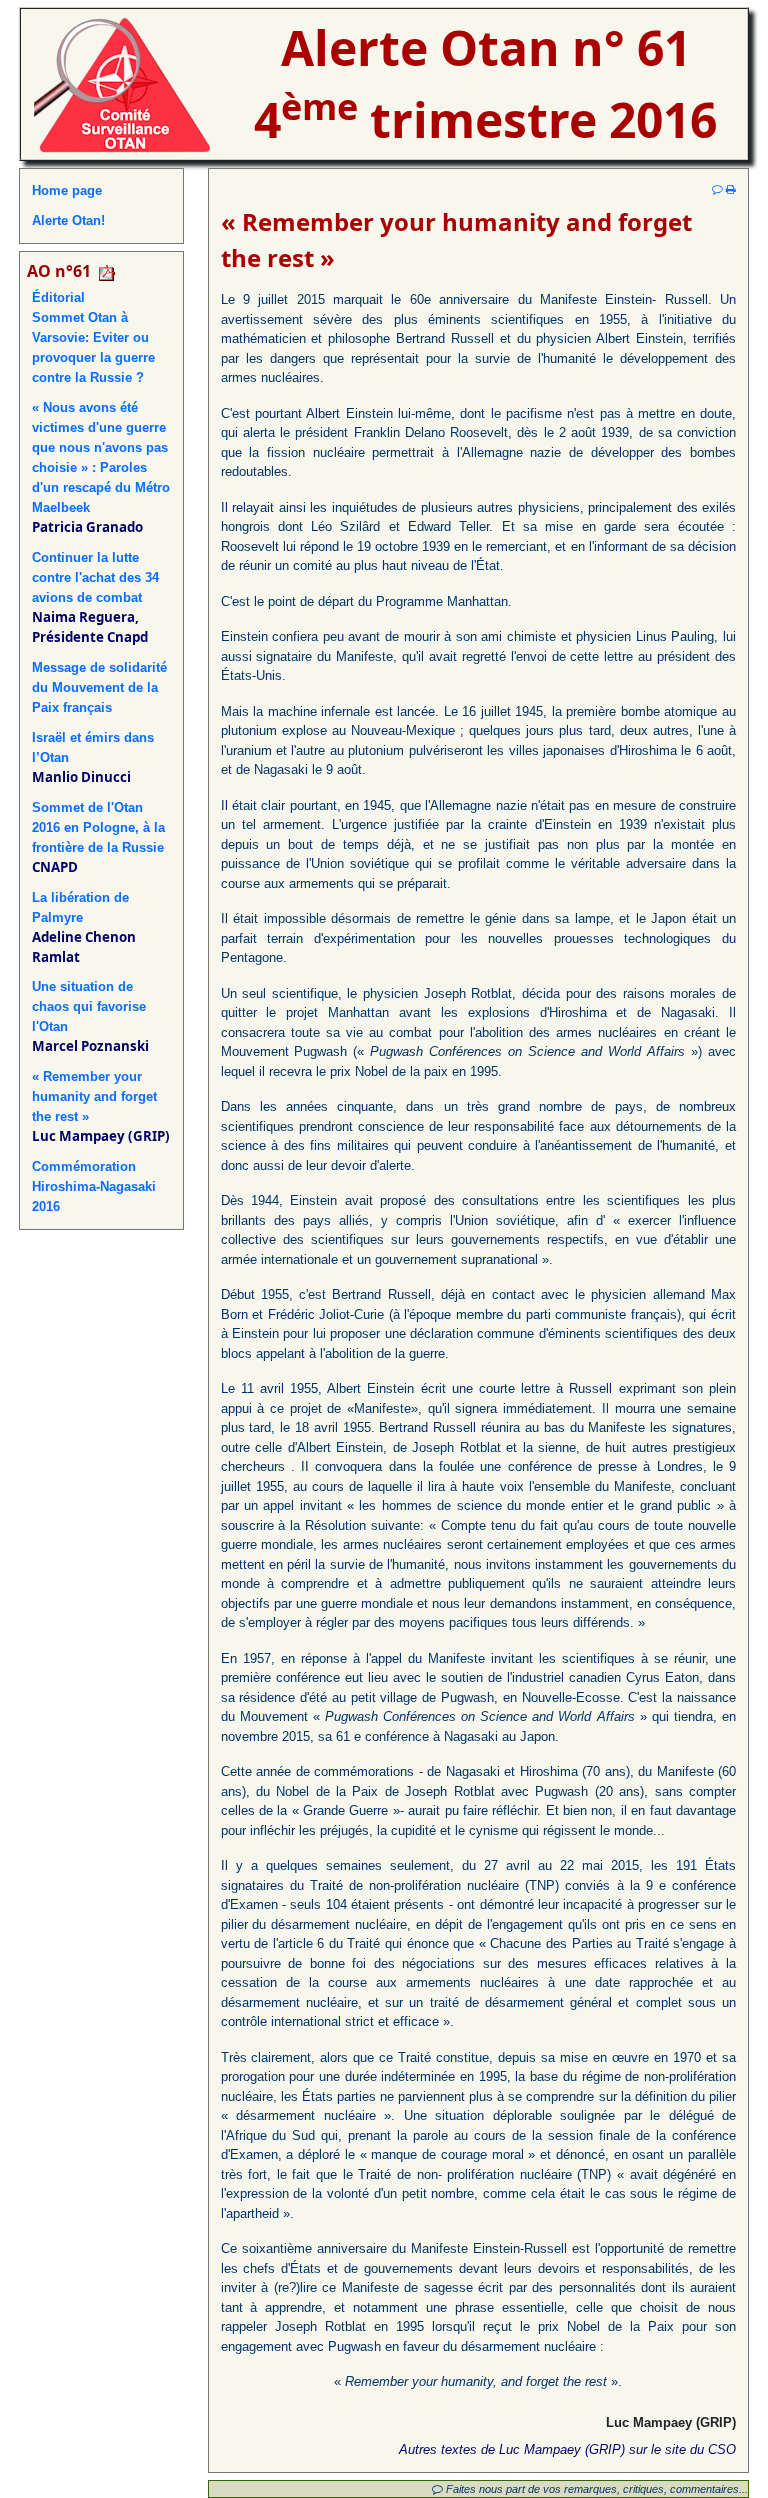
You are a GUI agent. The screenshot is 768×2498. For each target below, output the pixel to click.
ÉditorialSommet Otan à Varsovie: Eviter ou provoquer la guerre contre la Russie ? (93, 337)
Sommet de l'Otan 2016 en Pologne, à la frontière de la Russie (98, 827)
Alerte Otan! (68, 220)
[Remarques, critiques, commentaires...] (717, 189)
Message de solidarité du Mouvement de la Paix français (99, 687)
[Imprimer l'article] (731, 189)
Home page (67, 190)
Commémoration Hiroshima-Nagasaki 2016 (94, 1186)
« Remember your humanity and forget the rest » (94, 1096)
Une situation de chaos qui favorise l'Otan (89, 1006)
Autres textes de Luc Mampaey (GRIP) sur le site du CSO (567, 2449)
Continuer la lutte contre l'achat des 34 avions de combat (95, 577)
